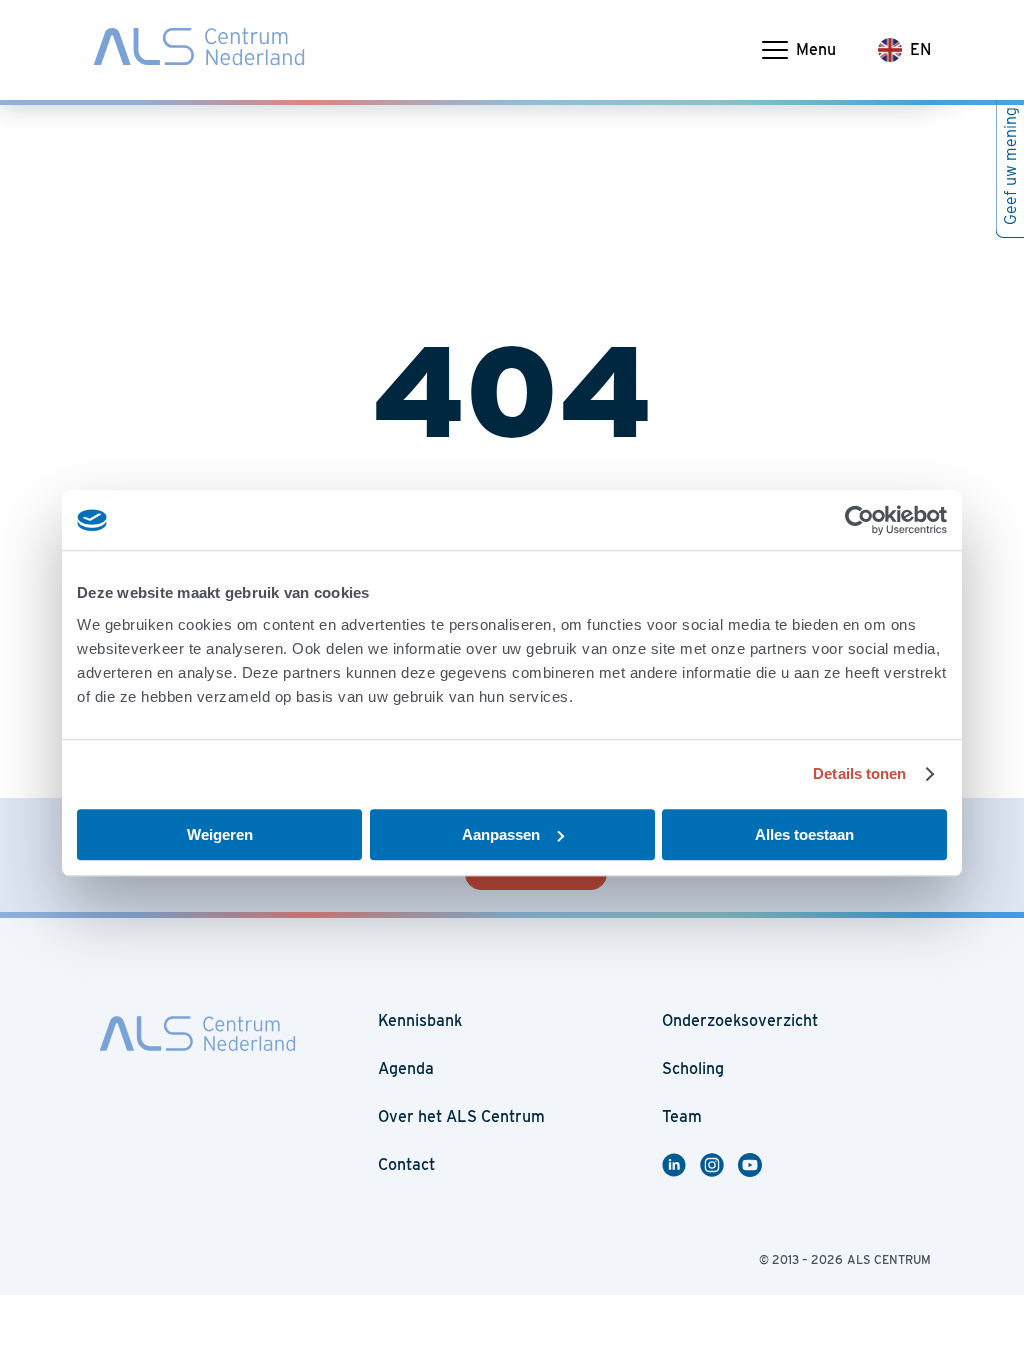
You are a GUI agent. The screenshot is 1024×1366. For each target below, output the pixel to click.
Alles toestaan (804, 834)
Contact (406, 1164)
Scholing (693, 1068)
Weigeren (220, 834)
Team (682, 1116)
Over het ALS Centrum (461, 1116)
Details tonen (859, 773)
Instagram (715, 1165)
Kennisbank (420, 1020)
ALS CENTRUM (889, 1259)
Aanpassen (501, 834)
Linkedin (681, 1165)
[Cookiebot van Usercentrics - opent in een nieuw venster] (859, 520)
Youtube (757, 1165)
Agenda (406, 1068)
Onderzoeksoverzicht (740, 1020)
